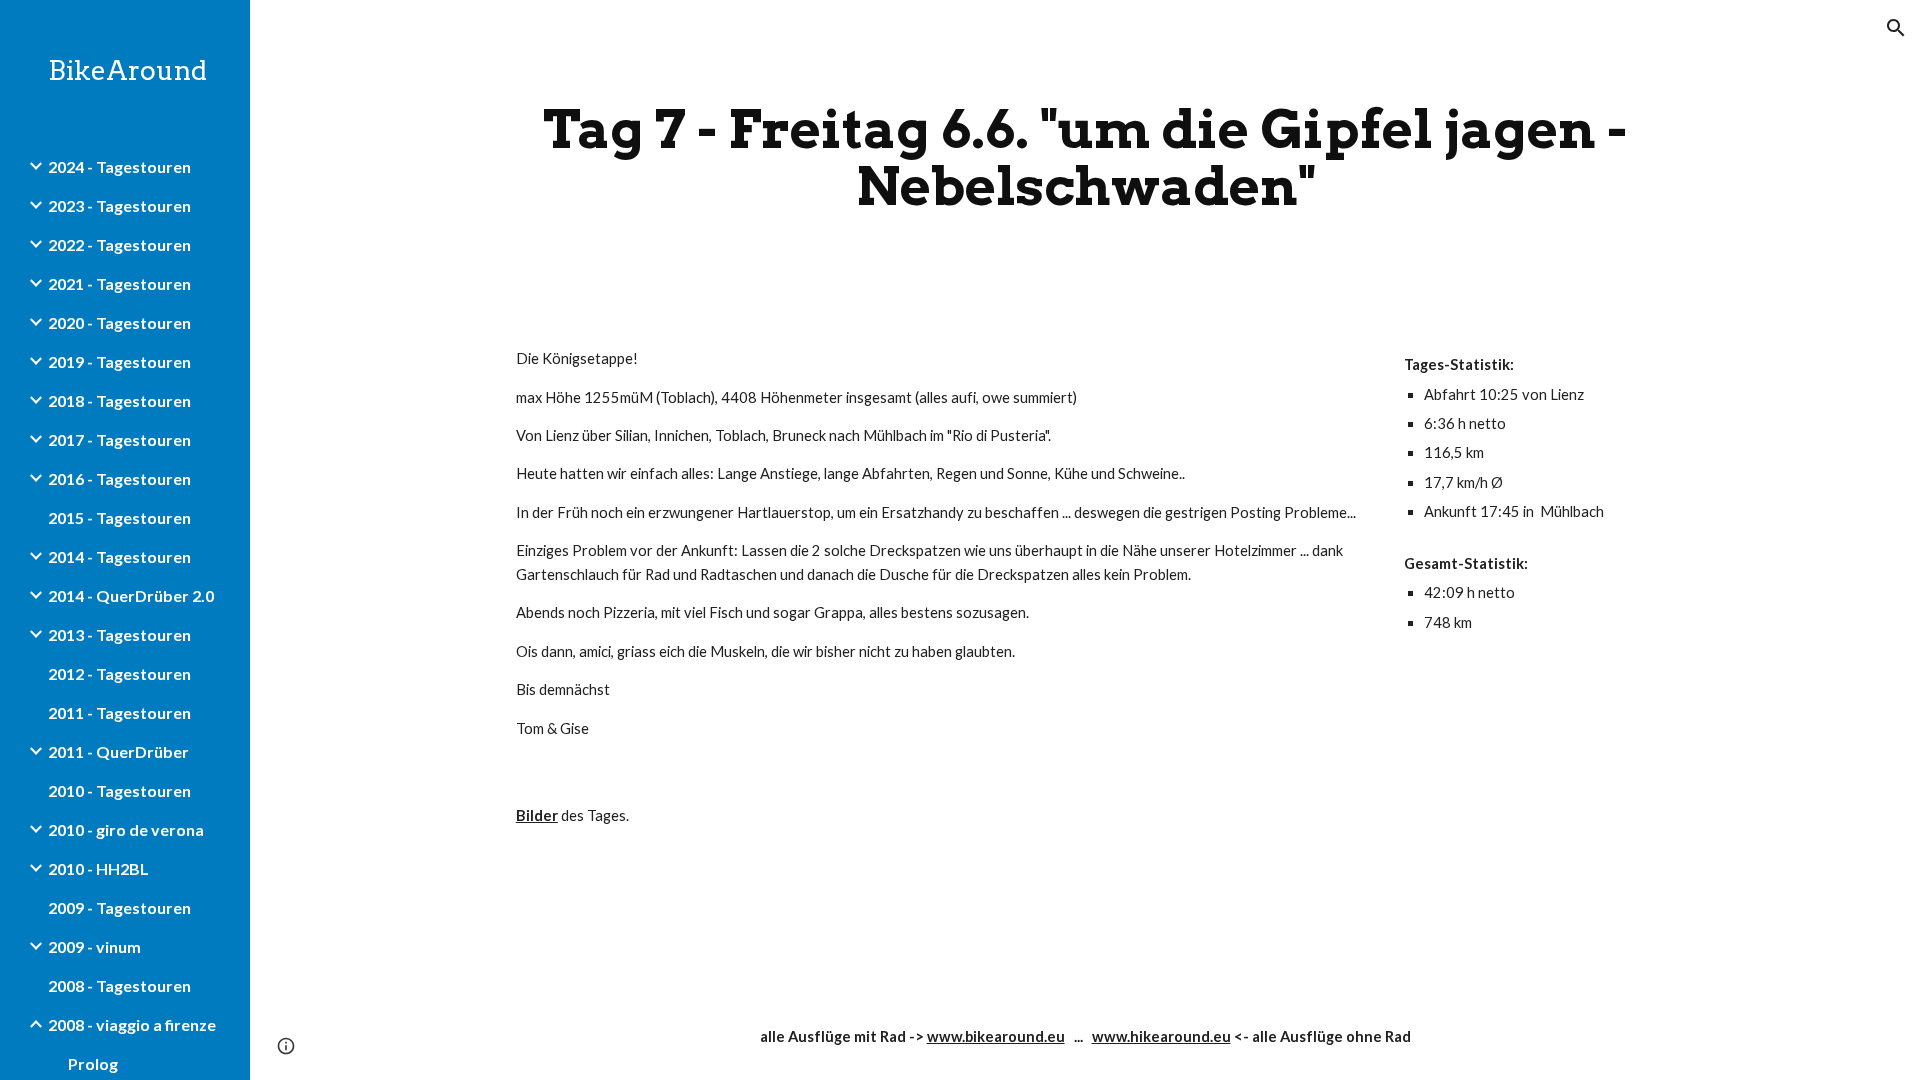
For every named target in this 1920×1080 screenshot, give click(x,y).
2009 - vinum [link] (94, 946)
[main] (1085, 157)
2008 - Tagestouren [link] (119, 985)
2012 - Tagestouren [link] (119, 673)
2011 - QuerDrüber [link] (118, 751)
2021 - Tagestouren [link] (119, 283)
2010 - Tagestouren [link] (119, 790)
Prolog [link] (93, 1063)
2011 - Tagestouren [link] (119, 712)
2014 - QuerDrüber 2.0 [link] (131, 595)
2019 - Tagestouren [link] (119, 361)
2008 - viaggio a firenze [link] (132, 1024)
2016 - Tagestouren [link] (119, 478)
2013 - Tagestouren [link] (119, 634)
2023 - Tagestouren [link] (119, 205)
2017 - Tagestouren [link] (119, 439)
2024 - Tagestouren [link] (119, 166)
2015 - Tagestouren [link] (119, 517)
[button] (1896, 28)
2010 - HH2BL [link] (98, 868)
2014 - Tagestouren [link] (119, 556)
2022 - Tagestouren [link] (119, 244)
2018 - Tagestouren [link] (119, 400)
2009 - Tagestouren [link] (119, 907)
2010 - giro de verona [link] (126, 829)
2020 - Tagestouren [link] (119, 322)
